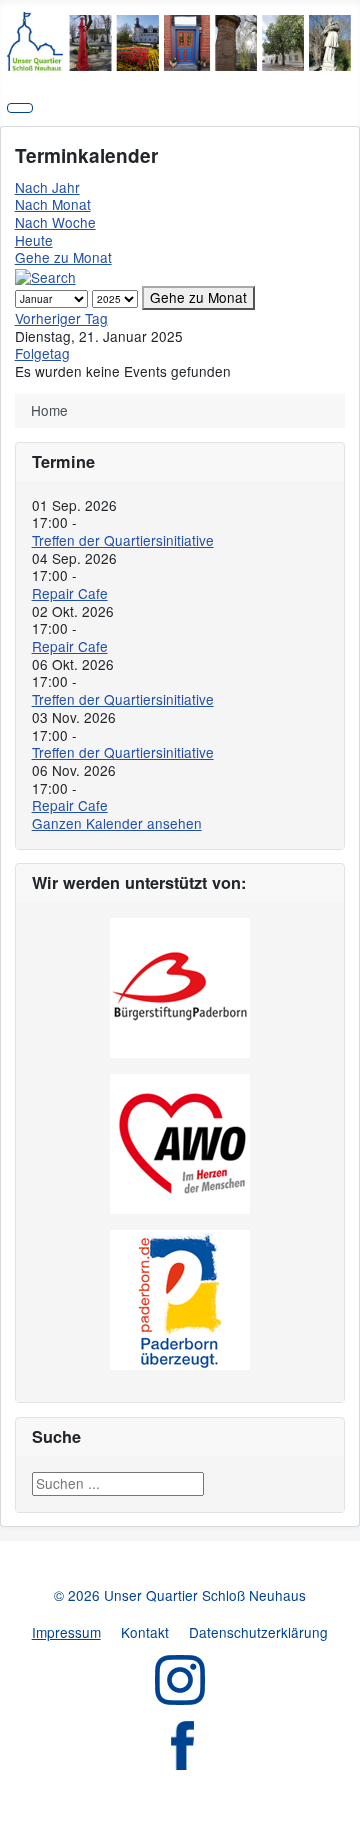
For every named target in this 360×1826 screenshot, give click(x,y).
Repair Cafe (70, 593)
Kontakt (145, 1632)
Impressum (66, 1632)
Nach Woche (55, 222)
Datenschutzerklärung (258, 1632)
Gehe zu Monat (63, 257)
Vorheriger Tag (61, 318)
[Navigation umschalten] (20, 108)
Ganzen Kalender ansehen (117, 823)
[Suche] (45, 275)
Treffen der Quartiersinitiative (123, 540)
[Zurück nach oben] (336, 1802)
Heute (34, 240)
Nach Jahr (47, 187)
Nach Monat (53, 204)
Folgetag (42, 353)
